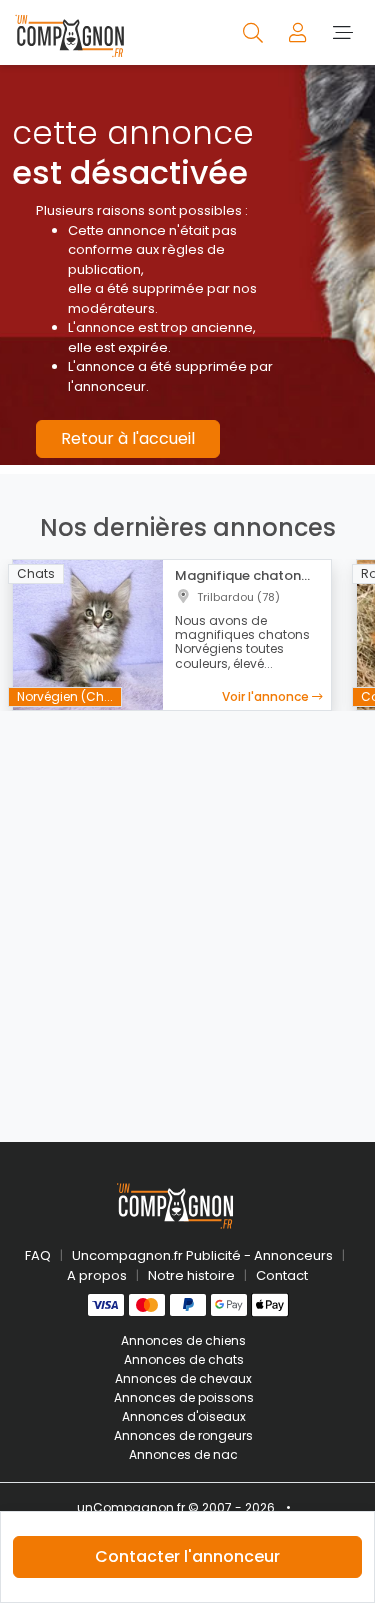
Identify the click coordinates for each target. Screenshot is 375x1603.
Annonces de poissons (184, 1397)
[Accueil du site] (69, 32)
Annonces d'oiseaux (184, 1416)
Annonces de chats (184, 1359)
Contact (282, 1275)
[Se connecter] (299, 32)
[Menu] (342, 32)
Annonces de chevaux (183, 1378)
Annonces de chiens (183, 1340)
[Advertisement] (187, 914)
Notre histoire (191, 1275)
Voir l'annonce (267, 696)
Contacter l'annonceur (187, 1556)
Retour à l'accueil (128, 438)
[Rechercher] (254, 32)
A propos (97, 1275)
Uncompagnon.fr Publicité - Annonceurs (202, 1255)
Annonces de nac (183, 1454)
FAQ (38, 1255)
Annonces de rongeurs (183, 1435)
